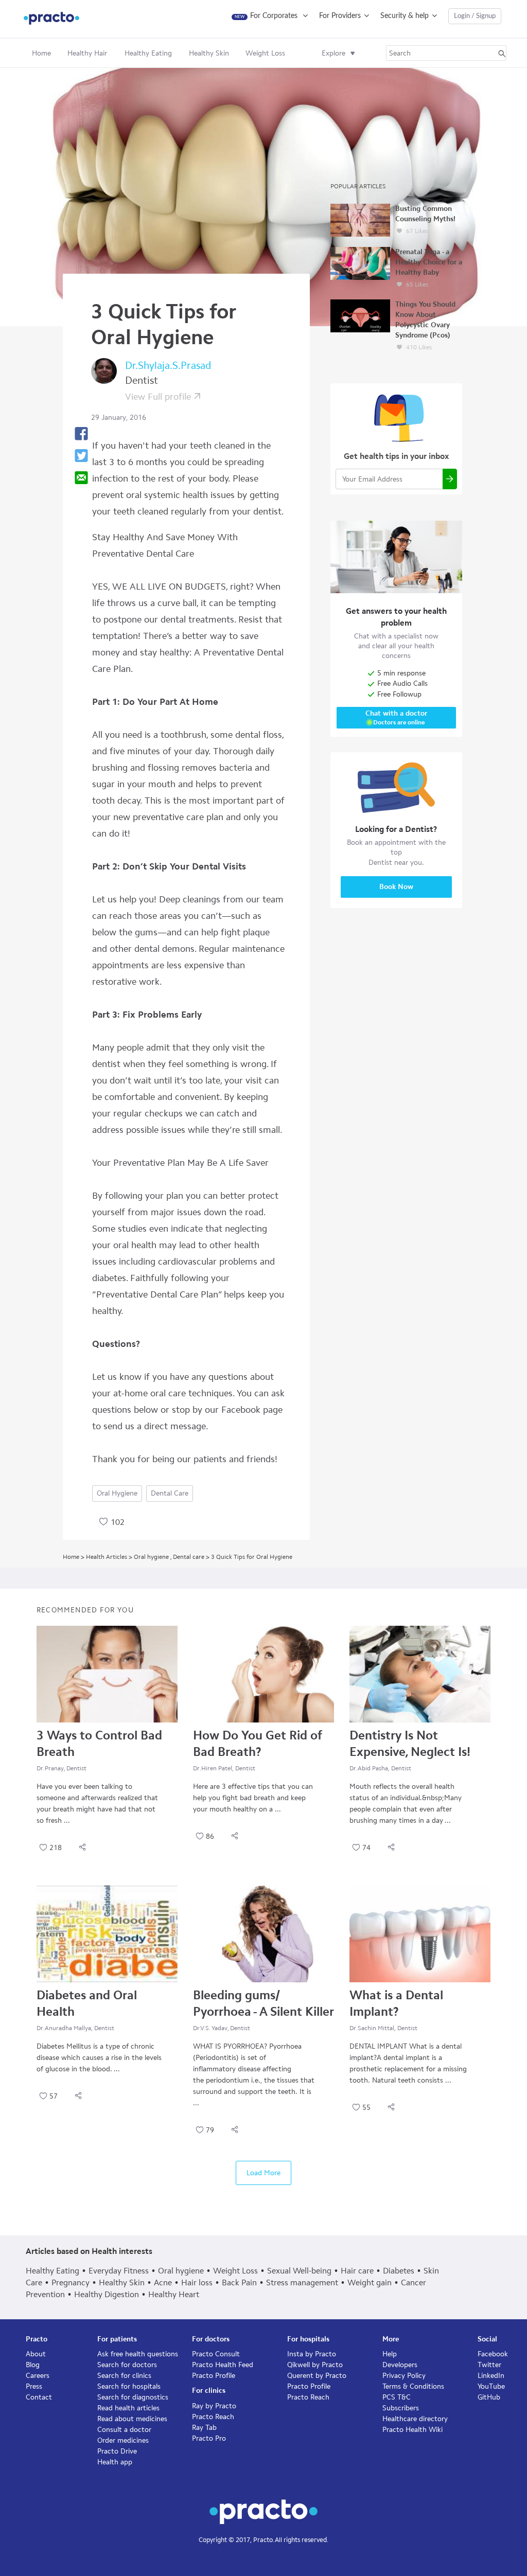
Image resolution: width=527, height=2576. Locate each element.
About (36, 2354)
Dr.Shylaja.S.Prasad (168, 365)
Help (390, 2354)
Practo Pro (209, 2438)
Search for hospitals (129, 2386)
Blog (33, 2365)
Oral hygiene (117, 1493)
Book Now (396, 887)
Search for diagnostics (133, 2397)
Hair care (357, 2271)
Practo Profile (214, 2376)
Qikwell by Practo (315, 2365)
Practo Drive (117, 2451)
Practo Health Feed (223, 2365)
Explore (333, 53)
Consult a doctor (124, 2430)
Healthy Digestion (107, 2294)
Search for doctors (127, 2365)
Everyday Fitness (119, 2271)
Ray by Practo (214, 2406)
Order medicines (123, 2440)
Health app (115, 2462)
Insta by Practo (312, 2354)
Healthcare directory (415, 2419)
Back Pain (239, 2282)
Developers (400, 2365)
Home (41, 53)
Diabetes (399, 2271)
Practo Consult (216, 2354)
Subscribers (401, 2408)
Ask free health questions (138, 2354)
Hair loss (197, 2282)
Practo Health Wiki (412, 2430)
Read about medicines (132, 2419)
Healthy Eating (52, 2271)
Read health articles (128, 2408)
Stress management (302, 2282)
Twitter (489, 2365)
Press (34, 2386)
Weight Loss (235, 2271)
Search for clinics (124, 2376)
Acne (163, 2282)
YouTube (491, 2386)
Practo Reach (213, 2417)
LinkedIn (491, 2376)
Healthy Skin (122, 2282)
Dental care (170, 1493)
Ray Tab (204, 2428)
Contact (39, 2397)
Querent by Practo (317, 2376)
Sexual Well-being (299, 2271)
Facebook (493, 2354)
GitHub (489, 2397)
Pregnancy (71, 2282)
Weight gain (370, 2282)
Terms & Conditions (413, 2386)
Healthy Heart (174, 2294)
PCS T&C (397, 2397)
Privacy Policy (404, 2376)
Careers (38, 2376)
